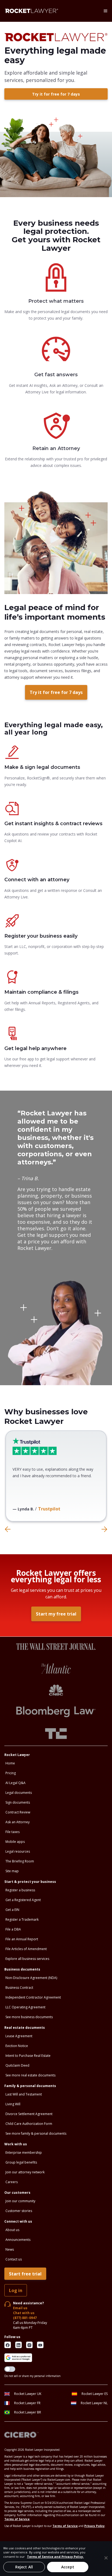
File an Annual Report (22, 1939)
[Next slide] (104, 1529)
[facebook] (8, 2345)
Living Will (13, 2104)
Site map (12, 1871)
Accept (68, 2567)
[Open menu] (105, 11)
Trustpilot (49, 1509)
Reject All (24, 2567)
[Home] (32, 11)
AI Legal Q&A (15, 1783)
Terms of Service (17, 2519)
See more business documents (29, 2017)
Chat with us (24, 2313)
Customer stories (19, 2211)
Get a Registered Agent (23, 1900)
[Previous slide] (8, 1529)
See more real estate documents (30, 2075)
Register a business (20, 1890)
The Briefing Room (20, 1861)
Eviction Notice (17, 2046)
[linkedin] (18, 2345)
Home (10, 1763)
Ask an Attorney (18, 1822)
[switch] (10, 2369)
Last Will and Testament (24, 2094)
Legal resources (18, 1851)
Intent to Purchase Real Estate (28, 2056)
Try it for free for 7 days (56, 94)
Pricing (11, 1773)
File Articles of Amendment (26, 1949)
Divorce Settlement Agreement (29, 2114)
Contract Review (18, 1812)
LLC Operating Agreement (25, 2007)
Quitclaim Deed (17, 2065)
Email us (20, 2308)
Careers (12, 2182)
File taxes (13, 1832)
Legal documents (19, 1793)
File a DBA (13, 1929)
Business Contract (19, 1988)
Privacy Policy (94, 2526)
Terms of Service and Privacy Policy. (55, 2557)
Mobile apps (15, 1842)
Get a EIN (12, 1910)
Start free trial (25, 2274)
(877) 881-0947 (25, 2318)
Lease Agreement (19, 2036)
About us (12, 2230)
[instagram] (29, 2345)
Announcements (18, 2240)
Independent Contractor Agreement (33, 1997)
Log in (16, 2290)
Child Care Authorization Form (29, 2124)
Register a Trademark (22, 1919)
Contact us (14, 2259)
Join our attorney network (25, 2172)
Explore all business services (27, 1959)
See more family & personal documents (36, 2133)
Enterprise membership (24, 2153)
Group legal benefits (21, 2162)
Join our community (20, 2201)
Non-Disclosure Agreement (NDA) (31, 1978)
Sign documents (18, 1802)
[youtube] (40, 2345)
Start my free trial (56, 1614)
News (10, 2249)
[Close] (106, 2558)
